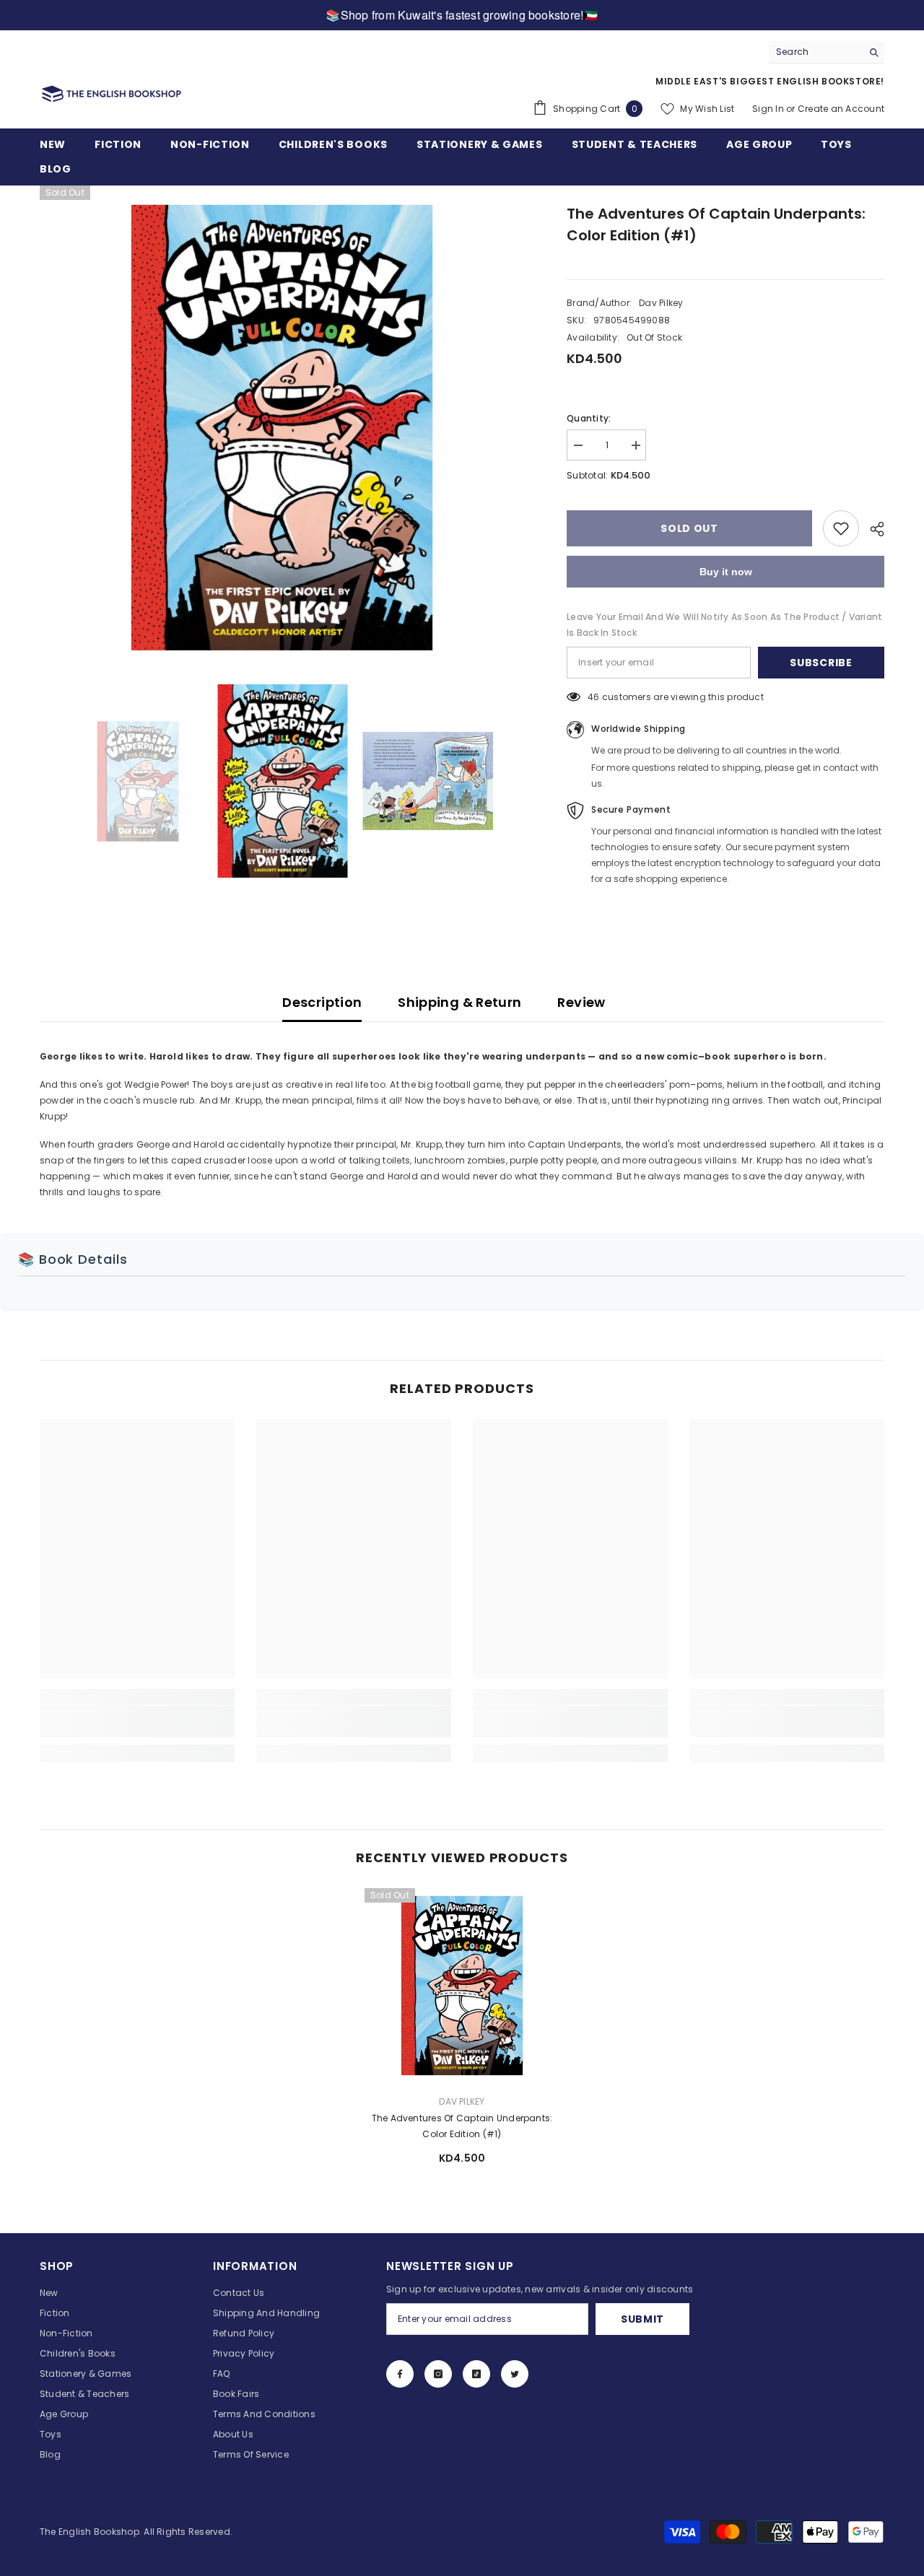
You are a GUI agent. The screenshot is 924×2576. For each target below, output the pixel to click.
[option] (282, 428)
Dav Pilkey (661, 303)
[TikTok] (476, 2374)
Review (581, 1002)
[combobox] (815, 52)
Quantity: (589, 418)
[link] (137, 1721)
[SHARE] (872, 529)
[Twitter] (515, 2374)
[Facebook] (400, 2374)
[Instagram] (438, 2374)
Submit (642, 2319)
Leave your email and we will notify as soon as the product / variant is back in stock (724, 625)
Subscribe (821, 663)
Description (322, 1002)
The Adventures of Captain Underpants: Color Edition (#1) (462, 2126)
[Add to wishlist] (841, 528)
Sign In (768, 109)
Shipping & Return (459, 1002)
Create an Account (841, 109)
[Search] (827, 52)
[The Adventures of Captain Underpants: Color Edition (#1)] (462, 1986)
